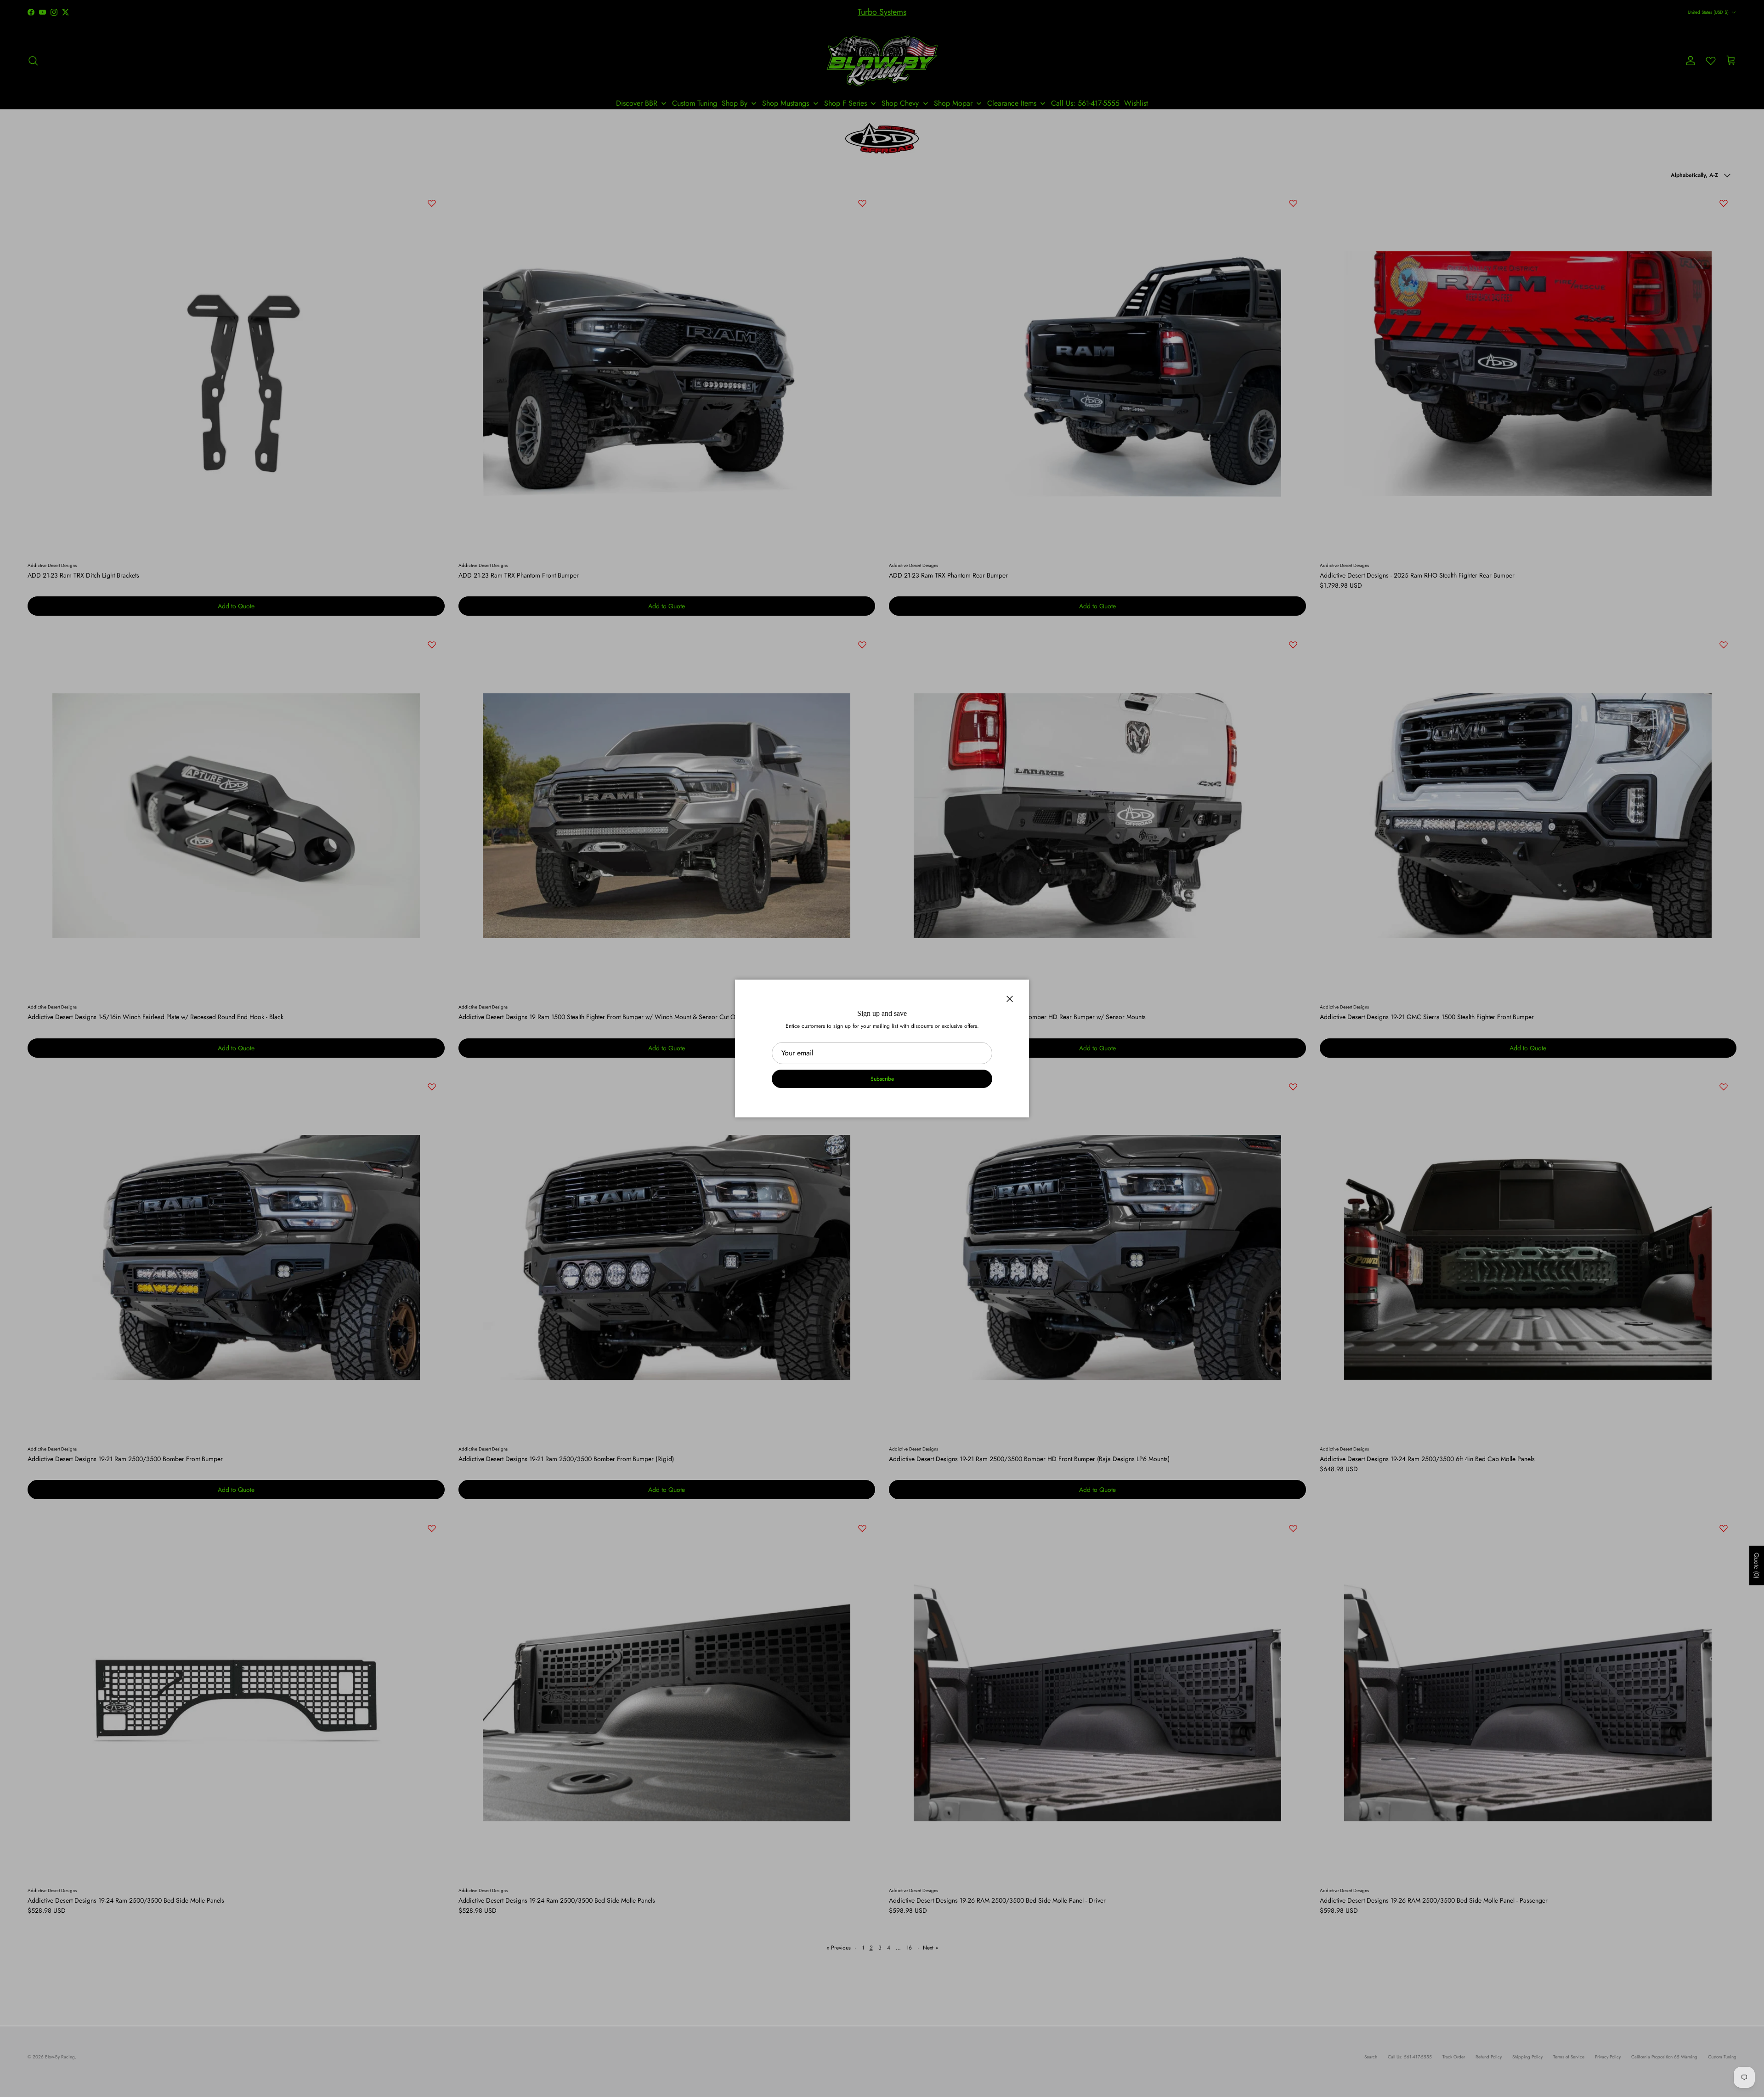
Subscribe (882, 1079)
